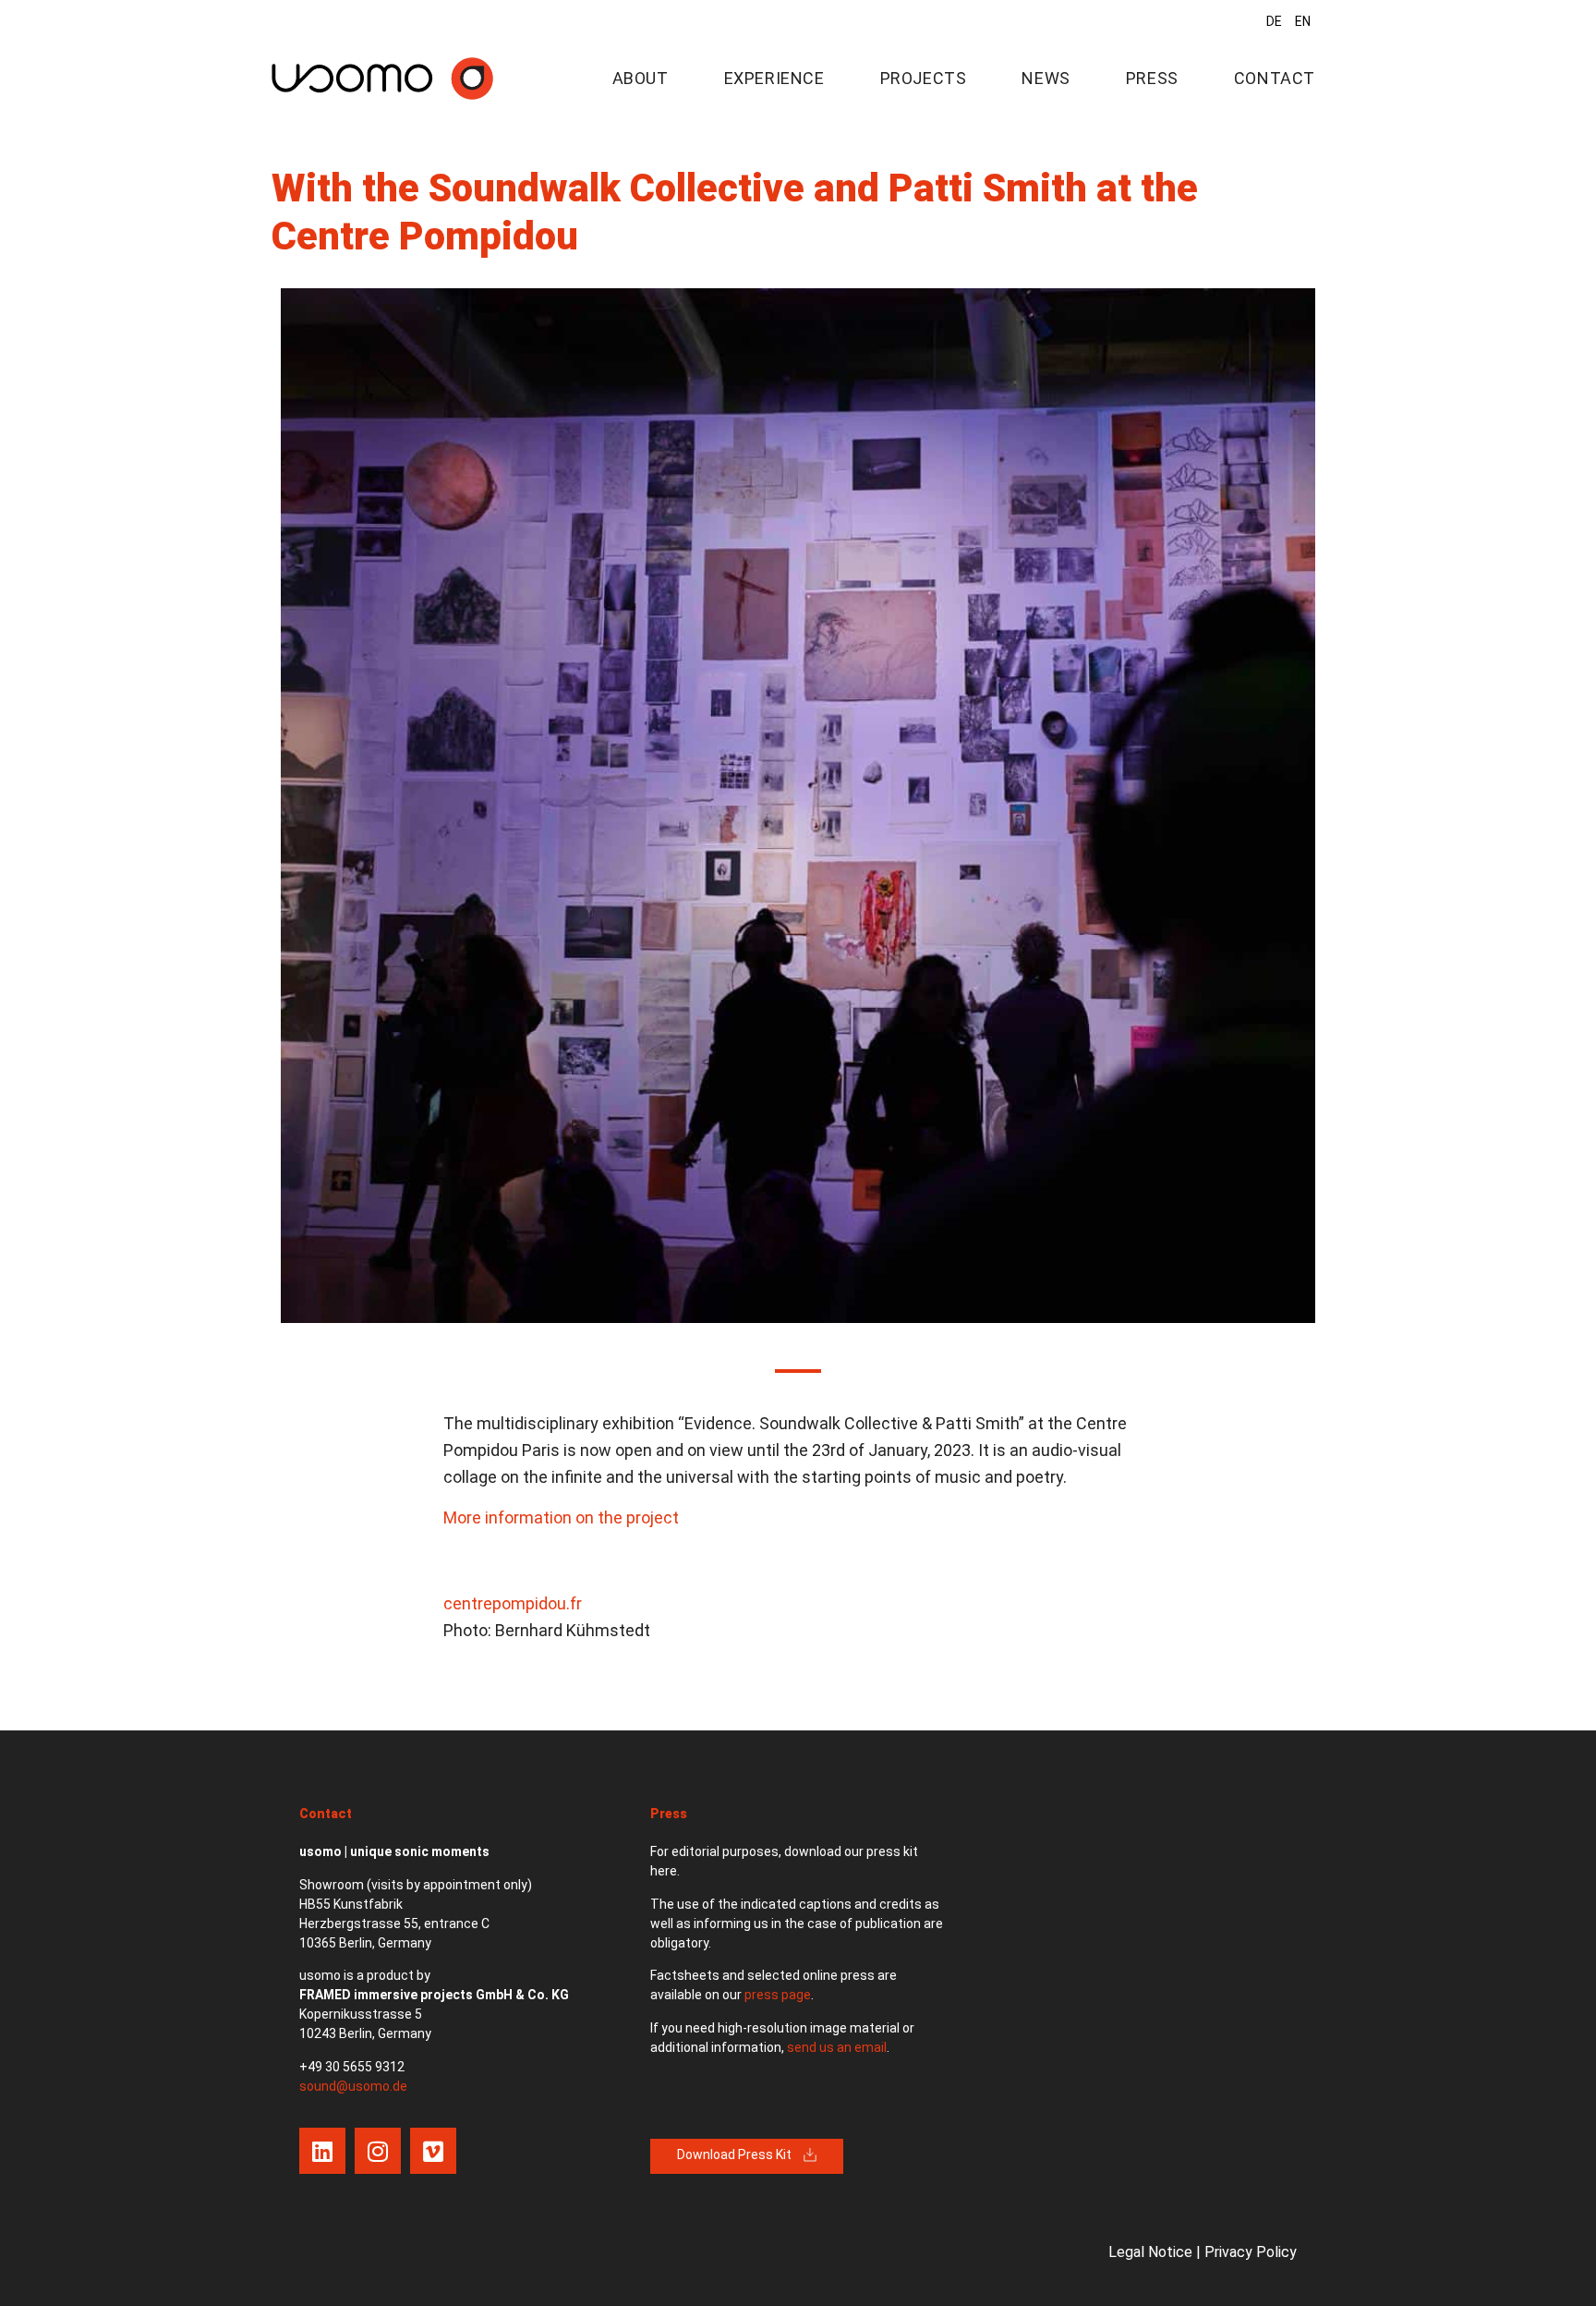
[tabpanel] (798, 806)
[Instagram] (378, 2151)
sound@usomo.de (353, 2086)
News (1046, 78)
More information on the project (561, 1517)
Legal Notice (1150, 2252)
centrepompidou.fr (513, 1603)
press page (778, 1995)
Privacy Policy (1251, 2252)
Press (1152, 78)
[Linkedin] (322, 2151)
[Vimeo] (433, 2151)
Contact (1275, 78)
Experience (774, 78)
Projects (924, 78)
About (641, 78)
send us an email (837, 2047)
